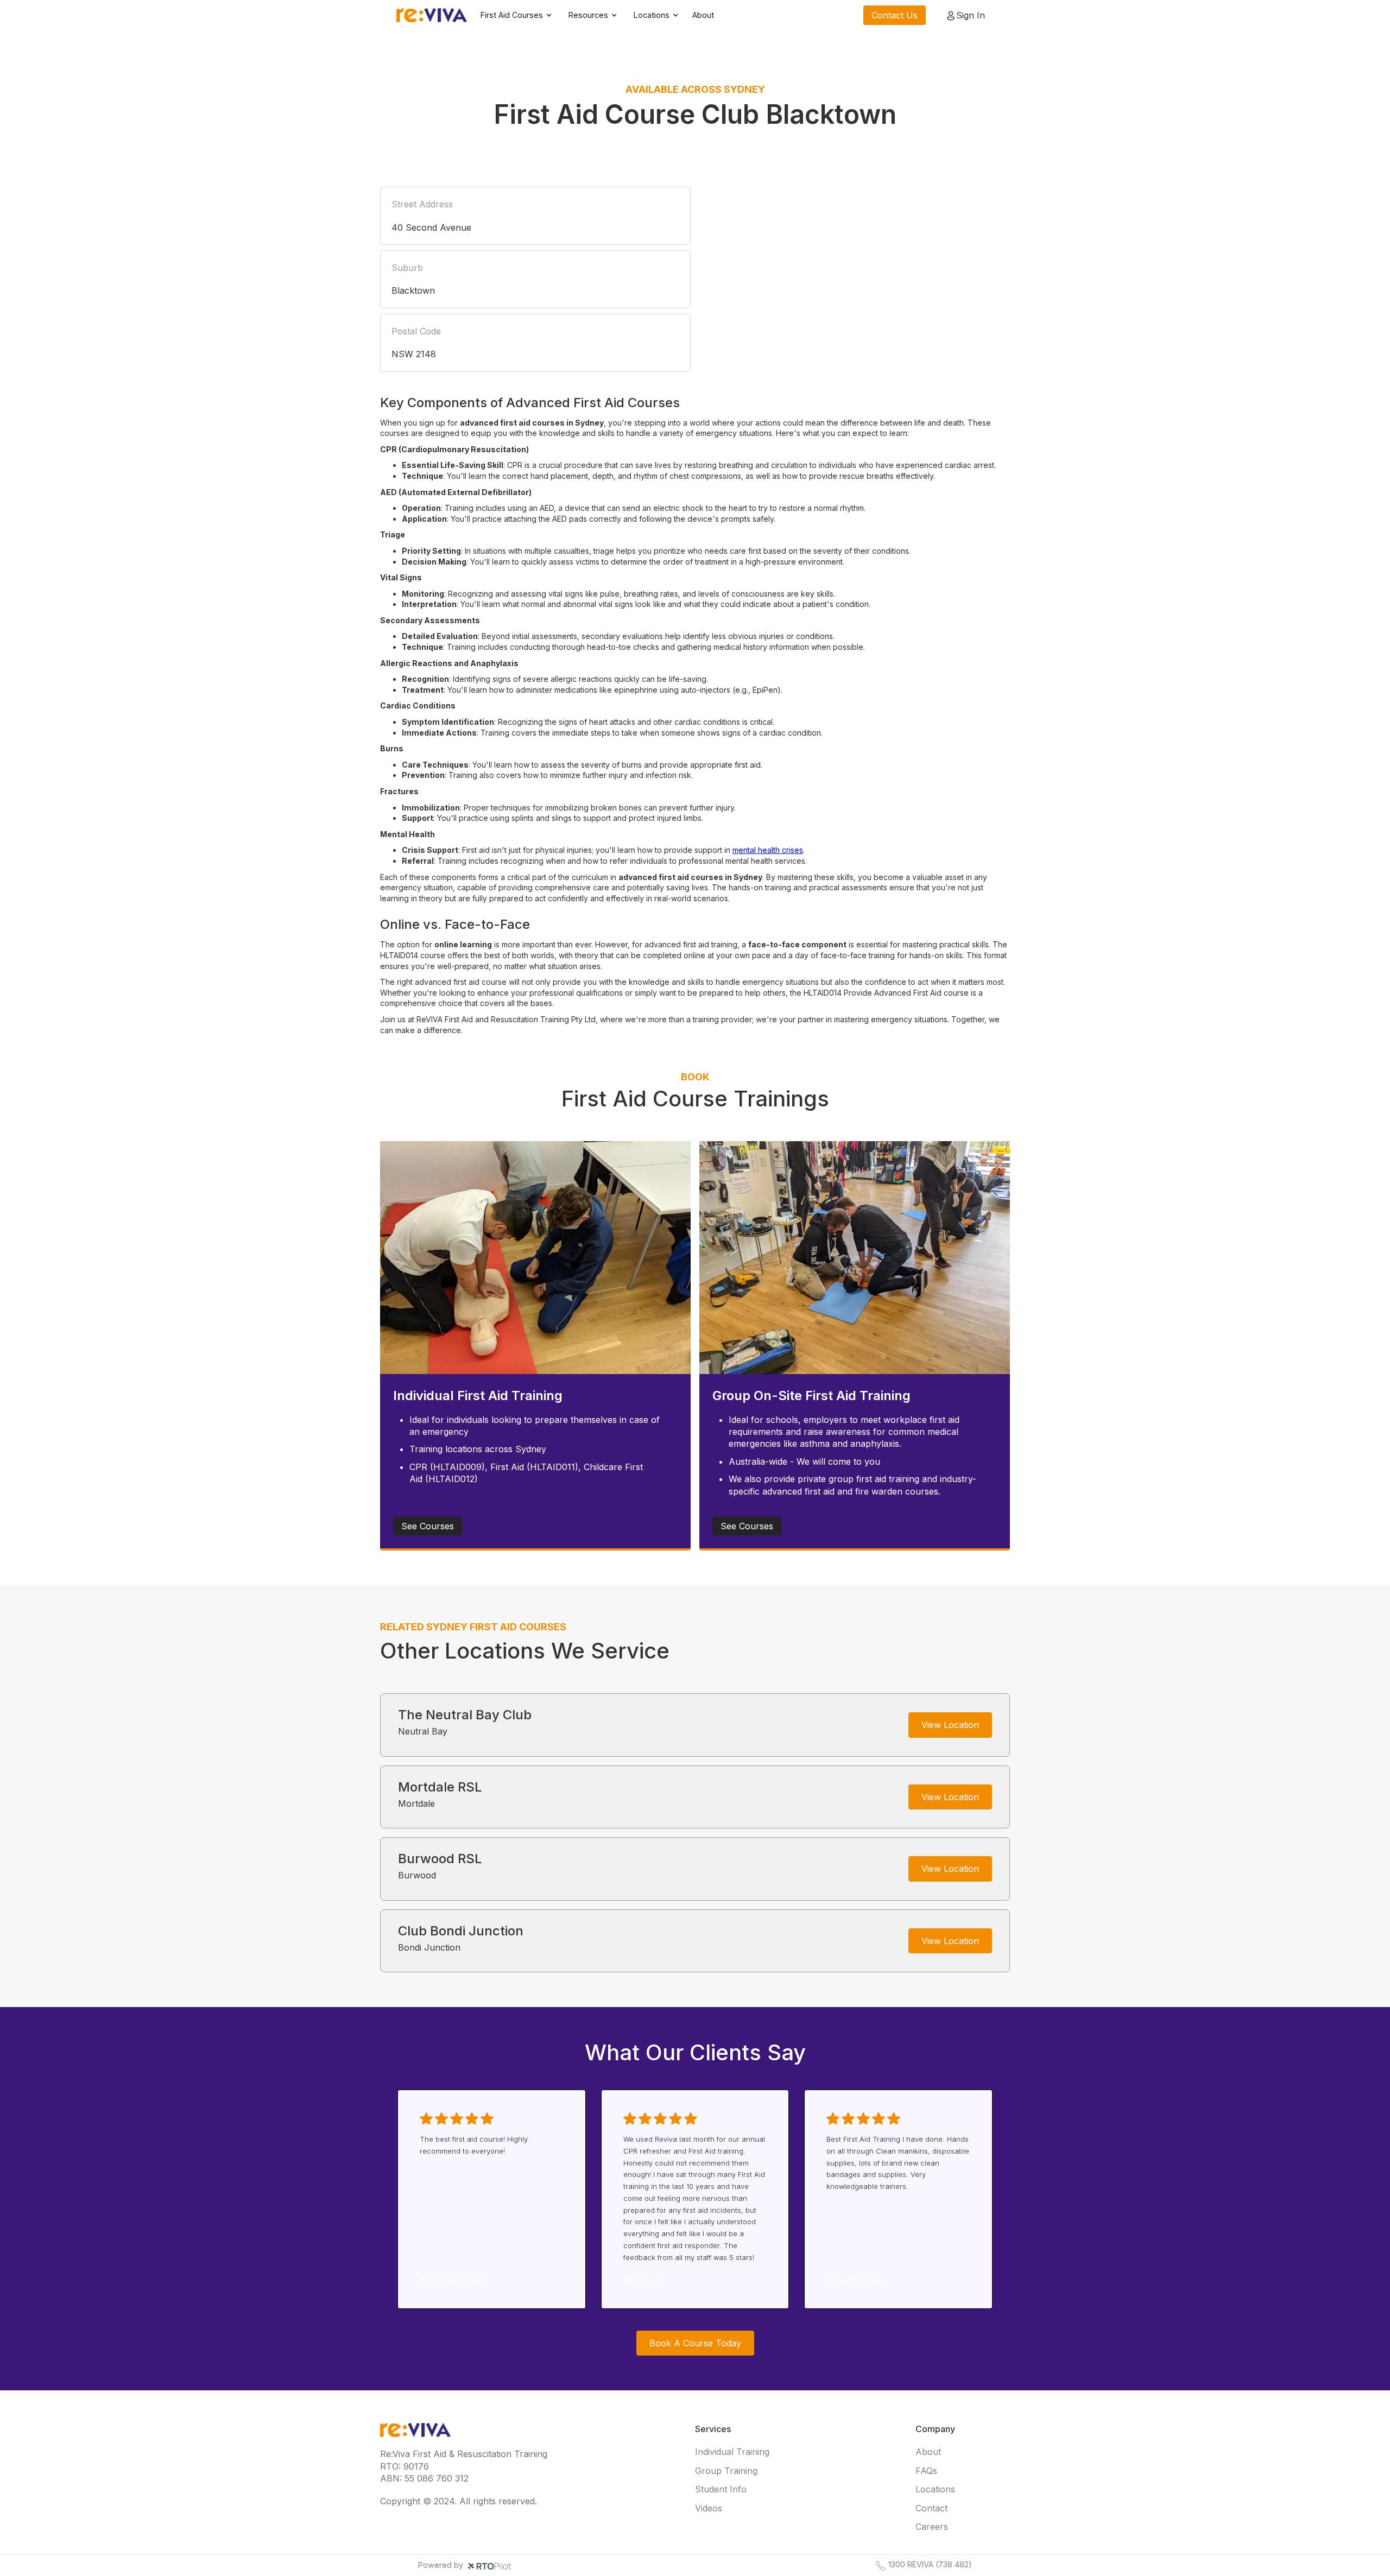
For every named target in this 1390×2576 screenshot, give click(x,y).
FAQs (926, 2471)
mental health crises (768, 850)
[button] (516, 15)
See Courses (428, 1526)
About (703, 15)
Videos (709, 2508)
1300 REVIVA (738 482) (930, 2565)
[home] (432, 15)
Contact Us (895, 15)
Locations (935, 2489)
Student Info (721, 2489)
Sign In (971, 15)
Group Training (726, 2471)
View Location (950, 1725)
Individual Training (732, 2452)
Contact (931, 2508)
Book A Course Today (695, 2343)
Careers (932, 2527)
